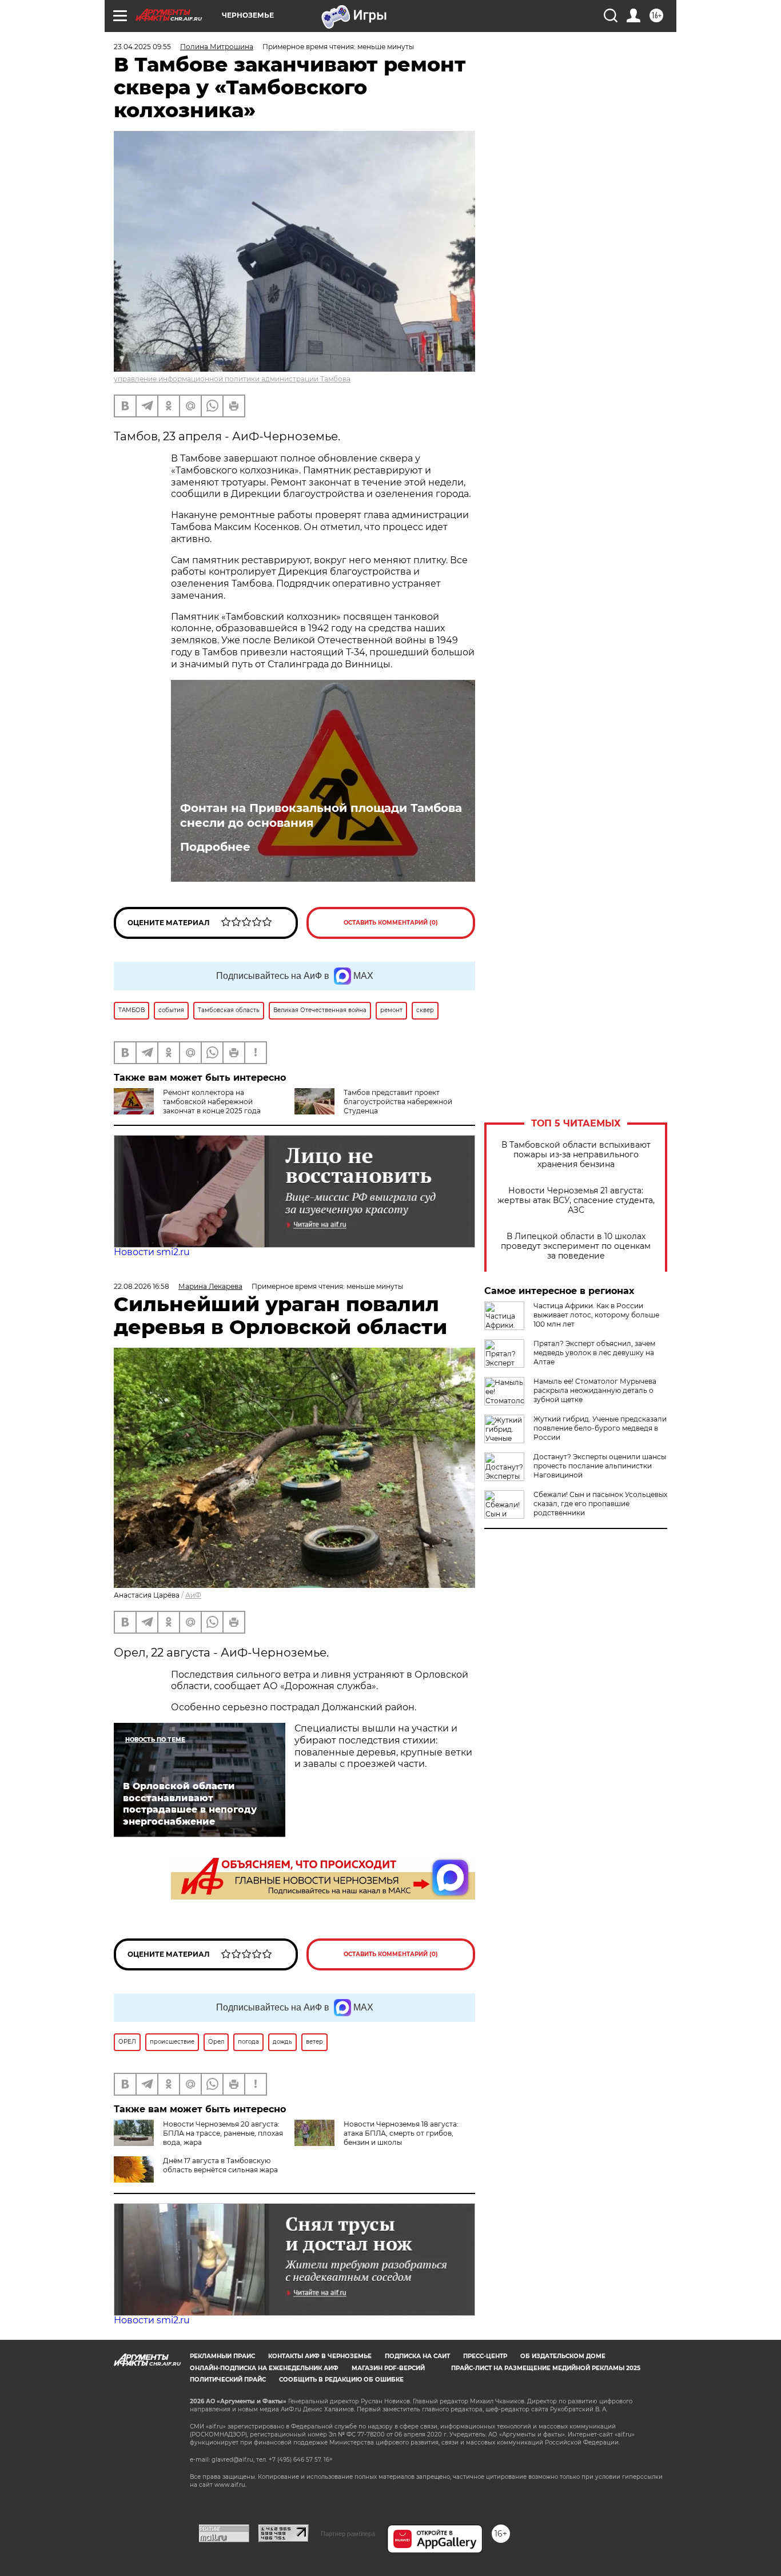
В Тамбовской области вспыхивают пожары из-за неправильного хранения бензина (576, 1155)
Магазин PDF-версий (388, 2368)
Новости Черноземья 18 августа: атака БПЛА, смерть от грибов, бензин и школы (401, 2133)
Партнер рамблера (348, 2534)
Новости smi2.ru (152, 1252)
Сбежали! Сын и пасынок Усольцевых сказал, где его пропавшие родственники (600, 1504)
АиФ (193, 1595)
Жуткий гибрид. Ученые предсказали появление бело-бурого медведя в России (600, 1428)
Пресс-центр (485, 2356)
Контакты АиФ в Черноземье (320, 2356)
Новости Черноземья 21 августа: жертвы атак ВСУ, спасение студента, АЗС (576, 1201)
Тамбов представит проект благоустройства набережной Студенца (398, 1102)
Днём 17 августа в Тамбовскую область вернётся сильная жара (220, 2165)
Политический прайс (228, 2380)
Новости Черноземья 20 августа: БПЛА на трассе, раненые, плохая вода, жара (223, 2133)
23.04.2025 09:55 (142, 47)
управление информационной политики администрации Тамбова (232, 379)
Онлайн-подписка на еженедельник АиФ (264, 2368)
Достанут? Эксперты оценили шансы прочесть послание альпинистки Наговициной (600, 1466)
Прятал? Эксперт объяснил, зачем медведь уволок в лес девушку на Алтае (594, 1353)
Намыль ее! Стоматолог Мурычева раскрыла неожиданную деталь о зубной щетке (595, 1390)
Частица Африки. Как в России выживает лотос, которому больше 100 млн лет (596, 1315)
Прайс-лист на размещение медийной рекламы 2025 (546, 2368)
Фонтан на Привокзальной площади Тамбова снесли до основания (321, 815)
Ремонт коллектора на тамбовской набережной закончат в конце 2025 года (212, 1102)
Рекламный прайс (222, 2356)
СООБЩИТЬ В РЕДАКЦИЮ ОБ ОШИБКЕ (341, 2380)
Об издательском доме (563, 2356)
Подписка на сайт (417, 2356)
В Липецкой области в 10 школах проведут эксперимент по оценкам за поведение (576, 1246)
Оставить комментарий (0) (391, 923)
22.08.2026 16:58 (142, 1286)
